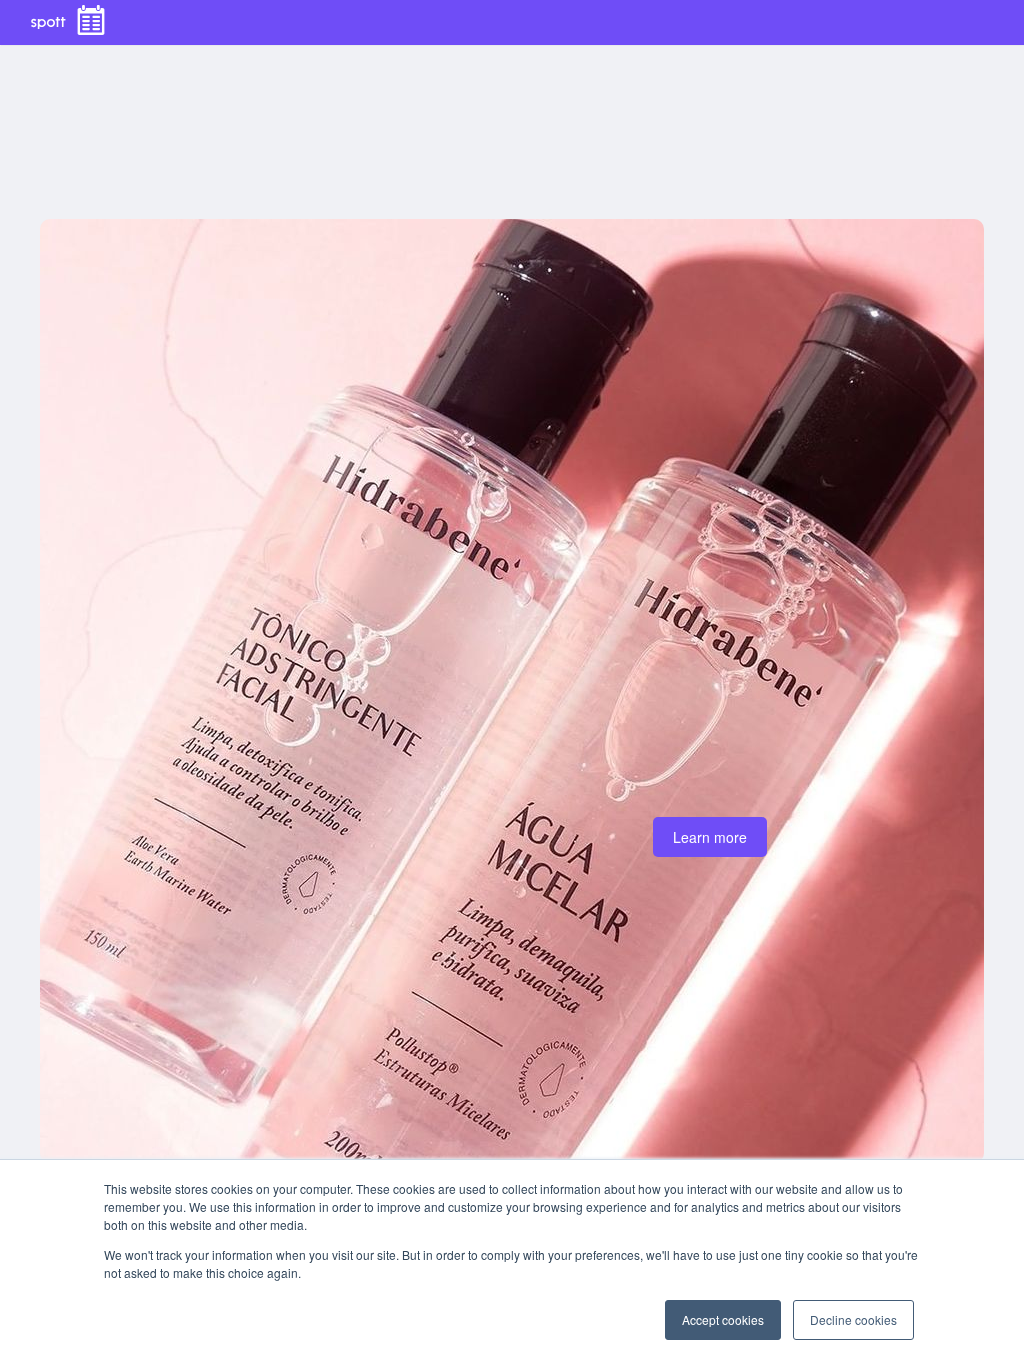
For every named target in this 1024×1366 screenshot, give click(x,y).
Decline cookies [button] (853, 1319)
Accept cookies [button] (723, 1319)
